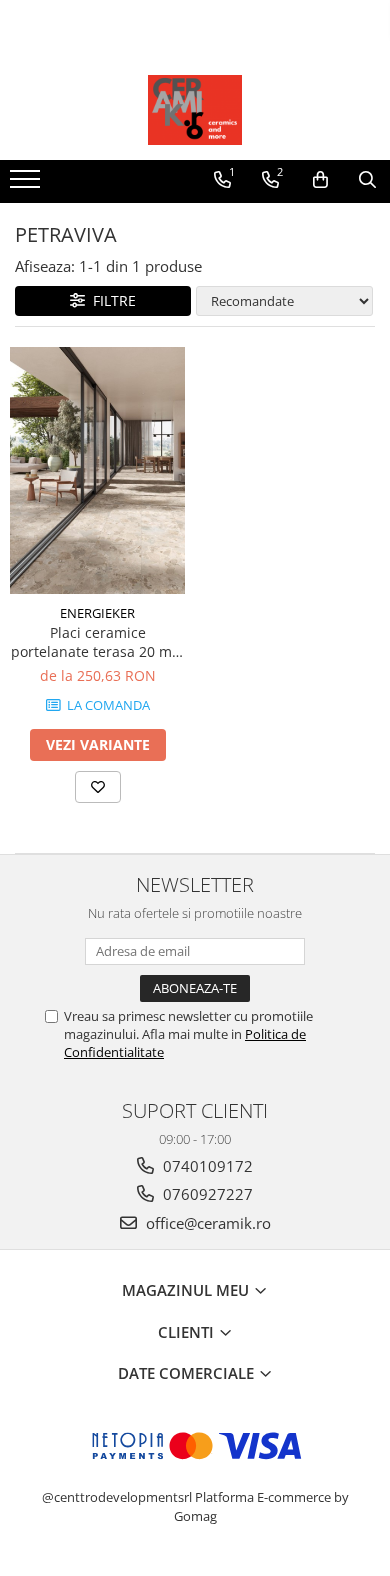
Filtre (110, 300)
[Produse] (27, 185)
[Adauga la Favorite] (98, 787)
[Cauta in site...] (367, 180)
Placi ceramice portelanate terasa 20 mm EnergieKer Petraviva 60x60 (98, 642)
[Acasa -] (195, 110)
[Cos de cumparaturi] (320, 180)
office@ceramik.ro (206, 1223)
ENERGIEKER (97, 613)
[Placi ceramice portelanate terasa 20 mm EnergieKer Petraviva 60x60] (97, 471)
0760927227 (206, 1194)
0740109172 (206, 1166)
